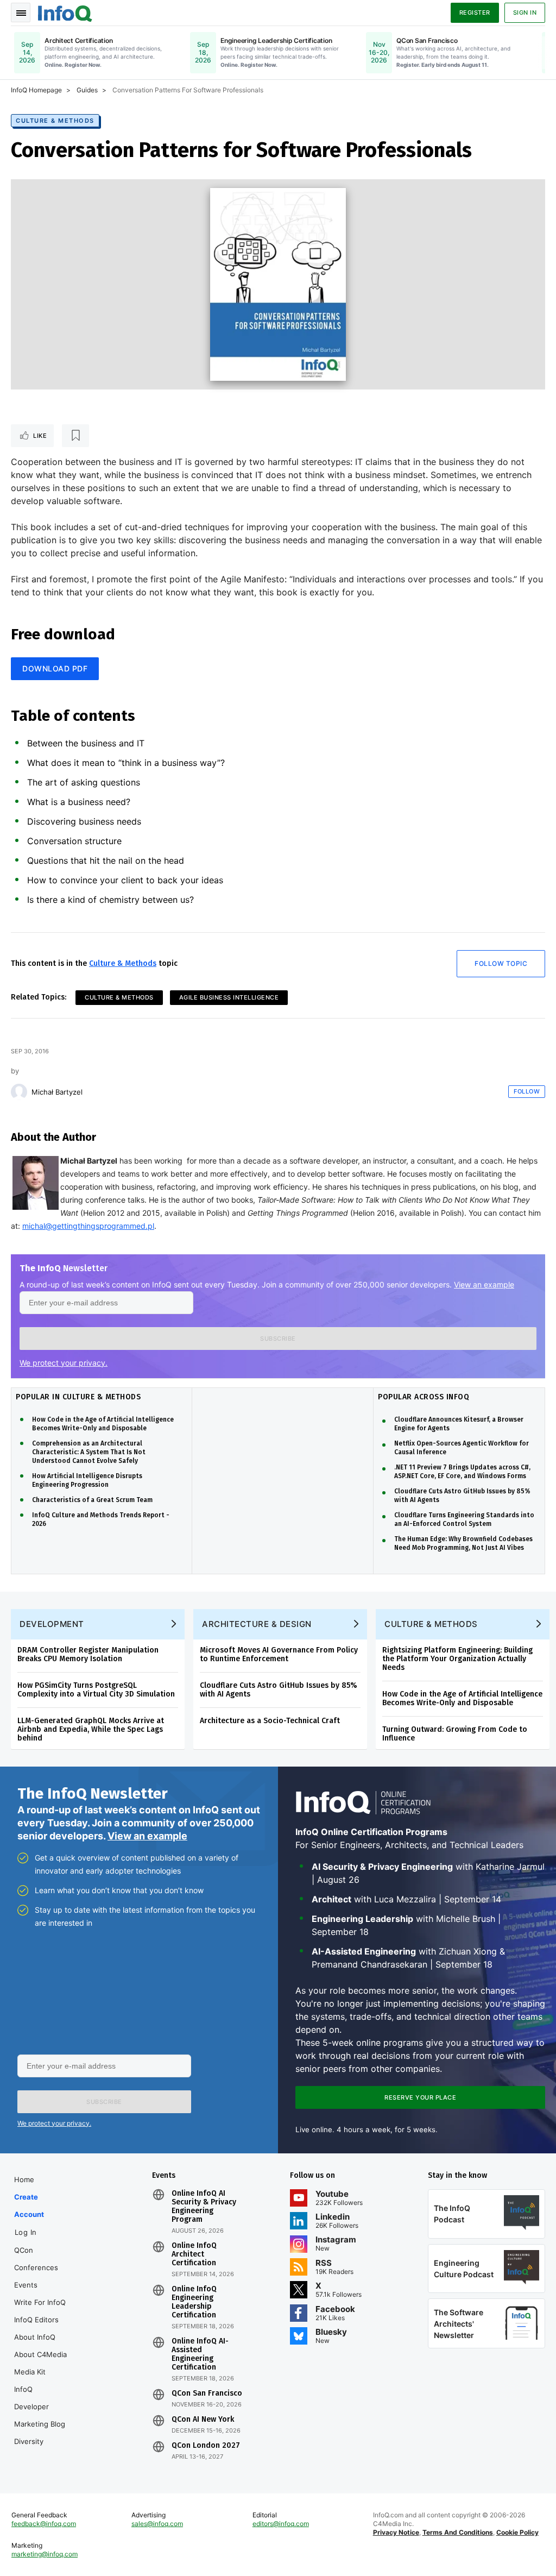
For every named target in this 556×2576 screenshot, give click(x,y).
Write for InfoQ (40, 2302)
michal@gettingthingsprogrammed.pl (88, 1226)
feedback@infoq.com (44, 2524)
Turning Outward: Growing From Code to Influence (455, 1734)
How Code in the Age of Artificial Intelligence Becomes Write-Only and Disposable (103, 1424)
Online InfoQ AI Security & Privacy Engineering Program (204, 2207)
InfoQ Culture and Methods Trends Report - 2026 (101, 1519)
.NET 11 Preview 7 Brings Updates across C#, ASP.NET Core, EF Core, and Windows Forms (462, 1472)
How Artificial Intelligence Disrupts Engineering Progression (87, 1480)
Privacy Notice (396, 2532)
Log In (26, 2232)
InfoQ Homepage (36, 90)
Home (24, 2179)
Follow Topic (501, 963)
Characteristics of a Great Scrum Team (92, 1500)
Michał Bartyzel (57, 1092)
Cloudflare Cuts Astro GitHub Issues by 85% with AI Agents (462, 1496)
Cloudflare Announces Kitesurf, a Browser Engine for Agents (459, 1424)
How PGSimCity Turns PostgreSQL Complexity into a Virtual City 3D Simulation (96, 1690)
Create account (29, 2206)
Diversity (29, 2441)
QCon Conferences (36, 2259)
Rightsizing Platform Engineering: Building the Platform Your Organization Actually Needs (457, 1659)
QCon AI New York (203, 2420)
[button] (278, 1339)
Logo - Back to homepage (65, 12)
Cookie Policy (517, 2532)
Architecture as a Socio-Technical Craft (270, 1721)
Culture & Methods (55, 121)
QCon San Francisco (207, 2393)
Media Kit (30, 2372)
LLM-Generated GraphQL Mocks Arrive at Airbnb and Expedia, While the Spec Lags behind (91, 1729)
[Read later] (75, 436)
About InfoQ (35, 2337)
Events (26, 2285)
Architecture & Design (257, 1624)
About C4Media (40, 2354)
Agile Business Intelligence (229, 997)
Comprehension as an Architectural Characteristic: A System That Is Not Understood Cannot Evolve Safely (89, 1452)
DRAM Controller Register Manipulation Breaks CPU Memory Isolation (88, 1654)
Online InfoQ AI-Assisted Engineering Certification (200, 2354)
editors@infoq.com (281, 2524)
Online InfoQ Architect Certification (194, 2254)
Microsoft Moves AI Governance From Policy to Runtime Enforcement (279, 1654)
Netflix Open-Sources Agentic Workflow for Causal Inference (462, 1448)
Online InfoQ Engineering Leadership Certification (194, 2302)
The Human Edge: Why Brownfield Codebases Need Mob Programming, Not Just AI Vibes (463, 1543)
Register (475, 12)
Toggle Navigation (21, 12)
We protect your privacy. (64, 1363)
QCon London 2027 (206, 2446)
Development (52, 1624)
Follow (527, 1091)
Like (40, 436)
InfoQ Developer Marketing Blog (40, 2407)
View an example (484, 1284)
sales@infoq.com (157, 2524)
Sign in (525, 12)
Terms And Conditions (458, 2532)
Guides (87, 90)
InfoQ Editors (36, 2320)
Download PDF (55, 668)
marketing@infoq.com (45, 2554)
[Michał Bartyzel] (19, 1092)
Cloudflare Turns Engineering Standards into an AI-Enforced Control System (464, 1519)
